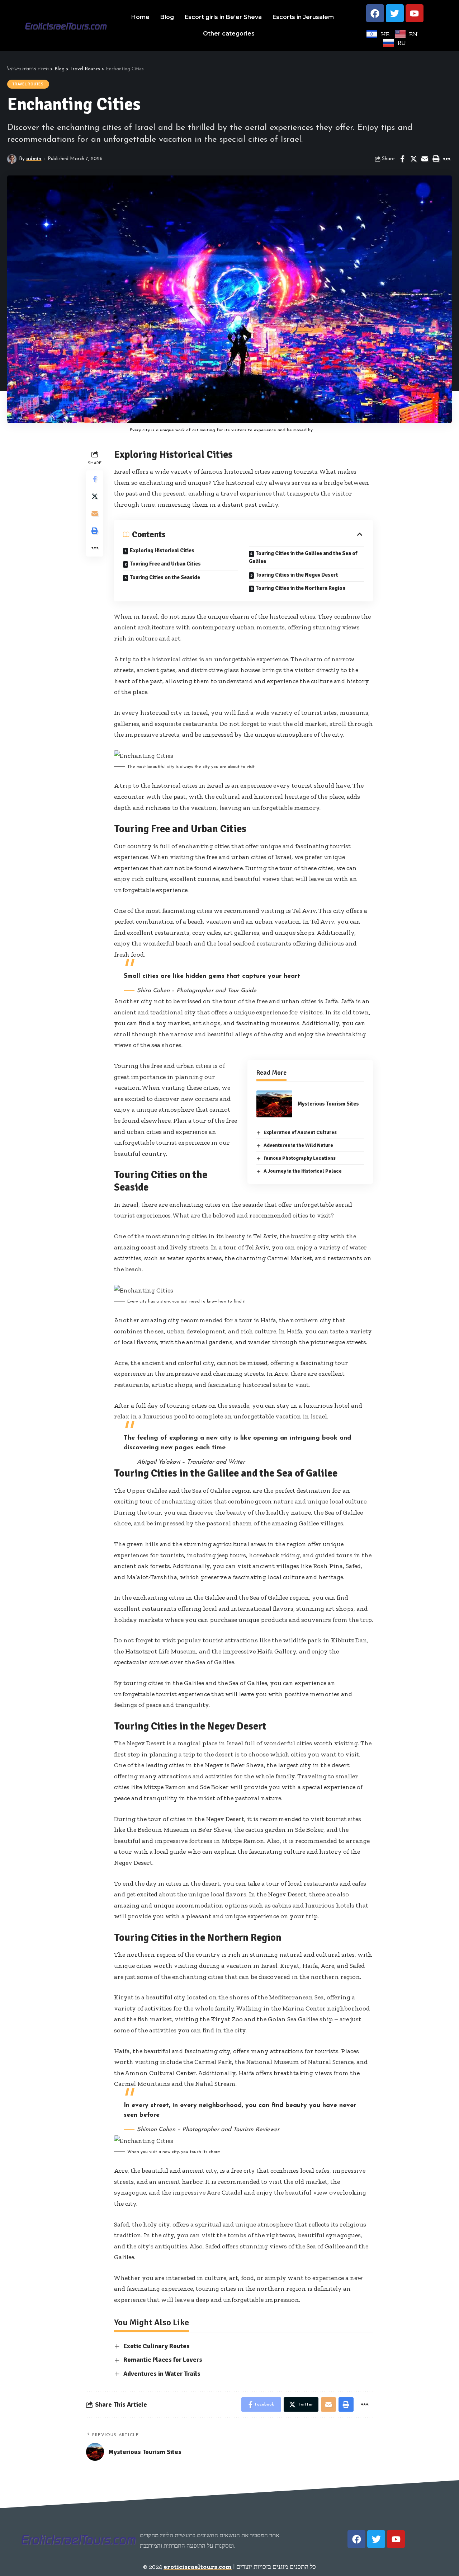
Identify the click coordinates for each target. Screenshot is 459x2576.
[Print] (436, 159)
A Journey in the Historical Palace (303, 1171)
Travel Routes (28, 84)
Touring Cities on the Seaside (165, 577)
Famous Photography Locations (300, 1158)
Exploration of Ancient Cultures (300, 1132)
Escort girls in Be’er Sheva (223, 17)
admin (34, 159)
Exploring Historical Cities (162, 550)
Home (140, 17)
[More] (447, 159)
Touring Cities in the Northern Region (301, 588)
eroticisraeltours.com (198, 2567)
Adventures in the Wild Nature (298, 1145)
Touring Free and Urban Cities (165, 564)
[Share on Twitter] (413, 159)
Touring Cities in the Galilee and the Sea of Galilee (303, 557)
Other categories (229, 34)
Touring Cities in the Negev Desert (297, 575)
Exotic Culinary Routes (157, 2346)
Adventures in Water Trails (162, 2374)
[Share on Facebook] (402, 159)
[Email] (425, 159)
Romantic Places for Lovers (163, 2360)
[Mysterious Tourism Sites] (274, 1104)
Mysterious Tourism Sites (328, 1104)
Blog (167, 17)
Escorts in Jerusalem (303, 17)
